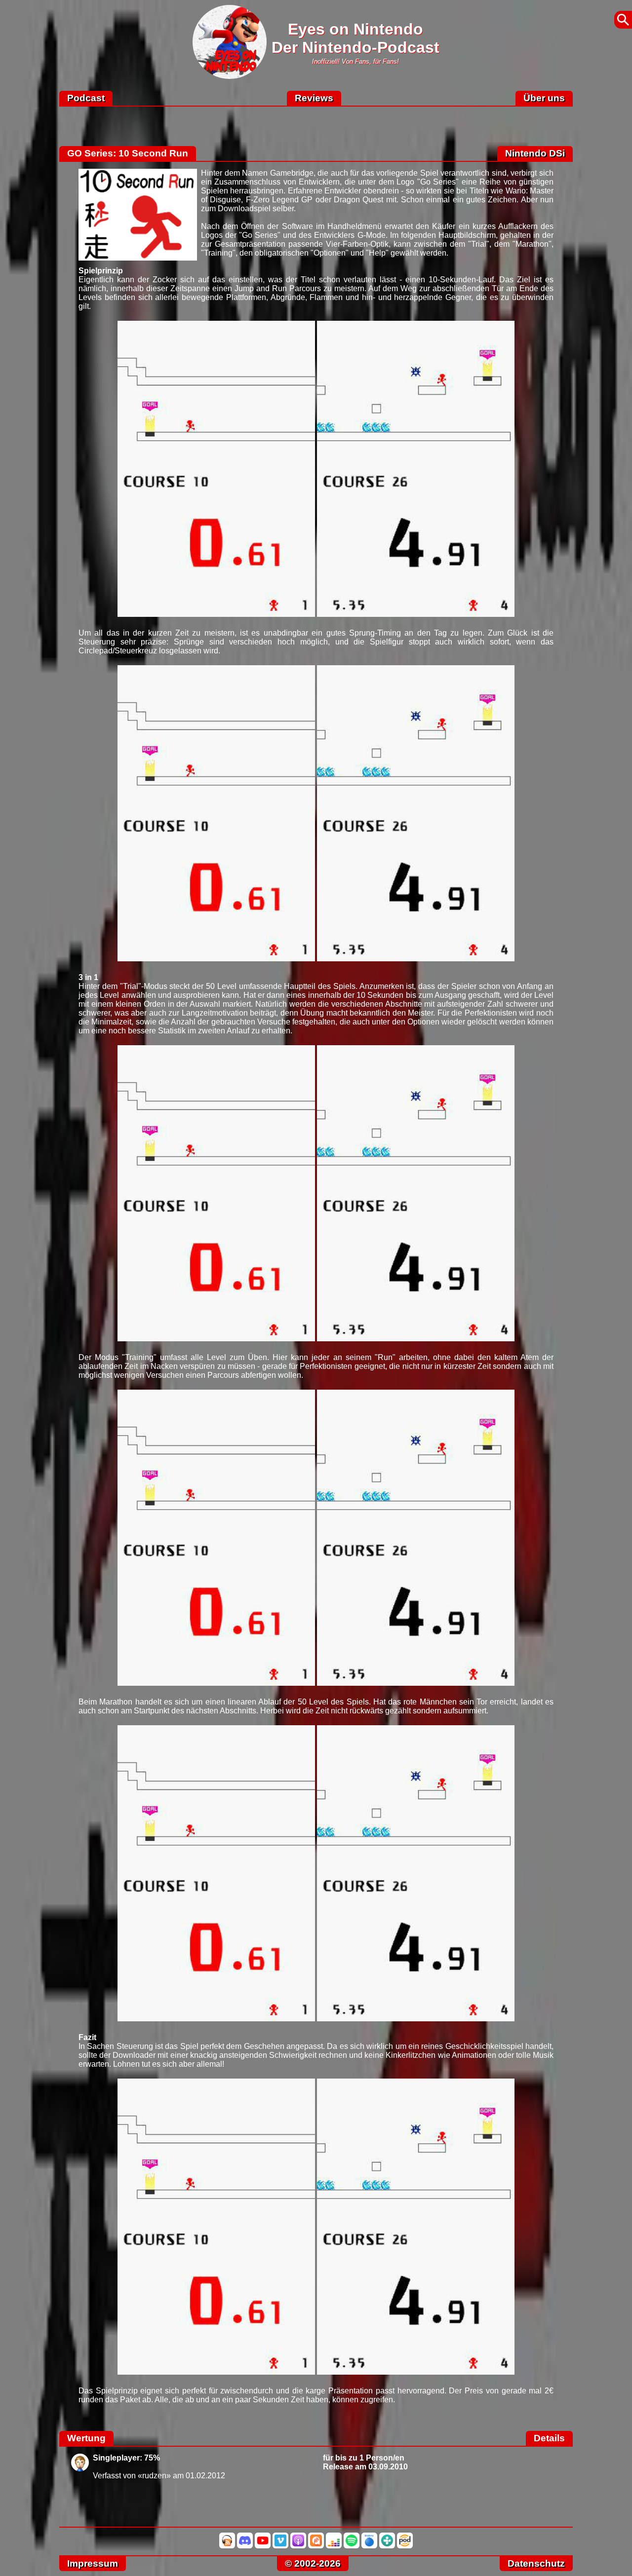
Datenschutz (536, 2563)
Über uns (544, 98)
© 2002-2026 (313, 2563)
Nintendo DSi (535, 153)
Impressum (93, 2563)
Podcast (86, 98)
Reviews (314, 98)
